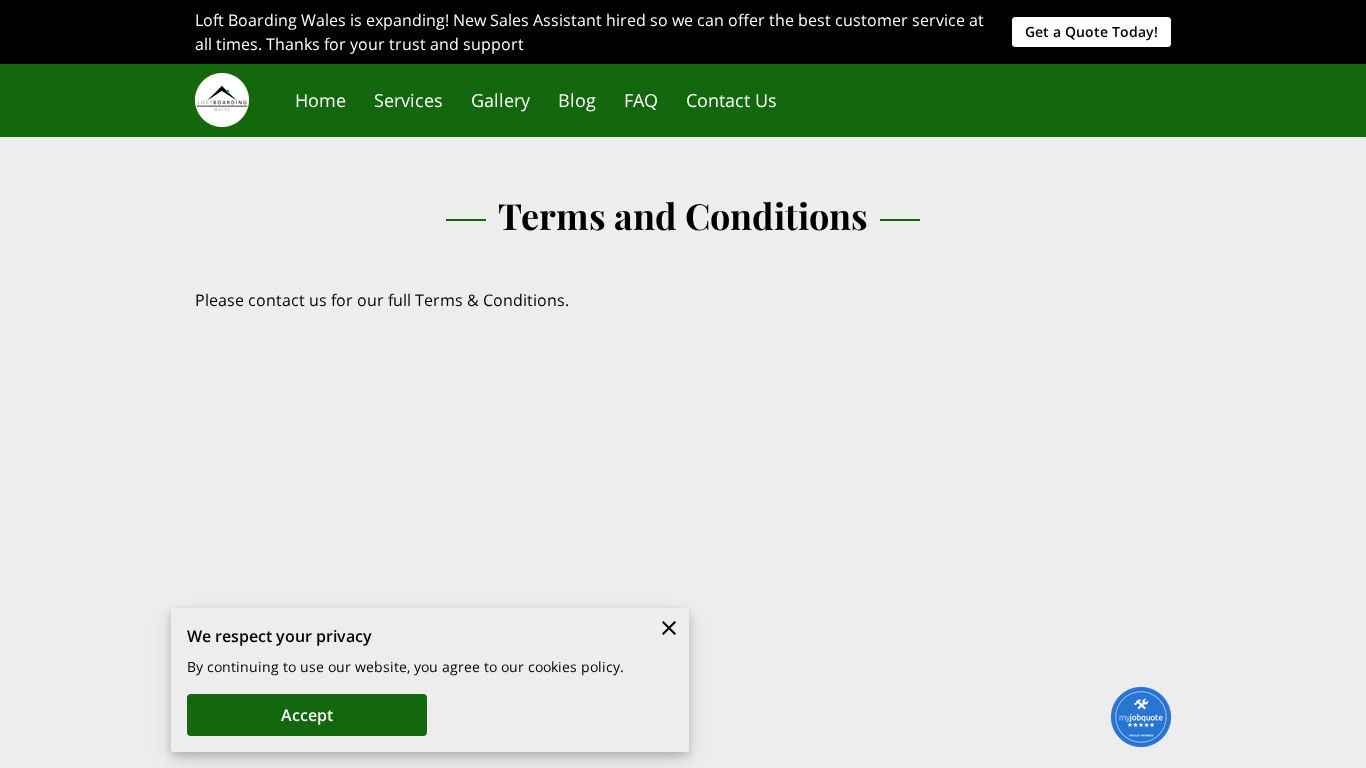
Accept (307, 715)
